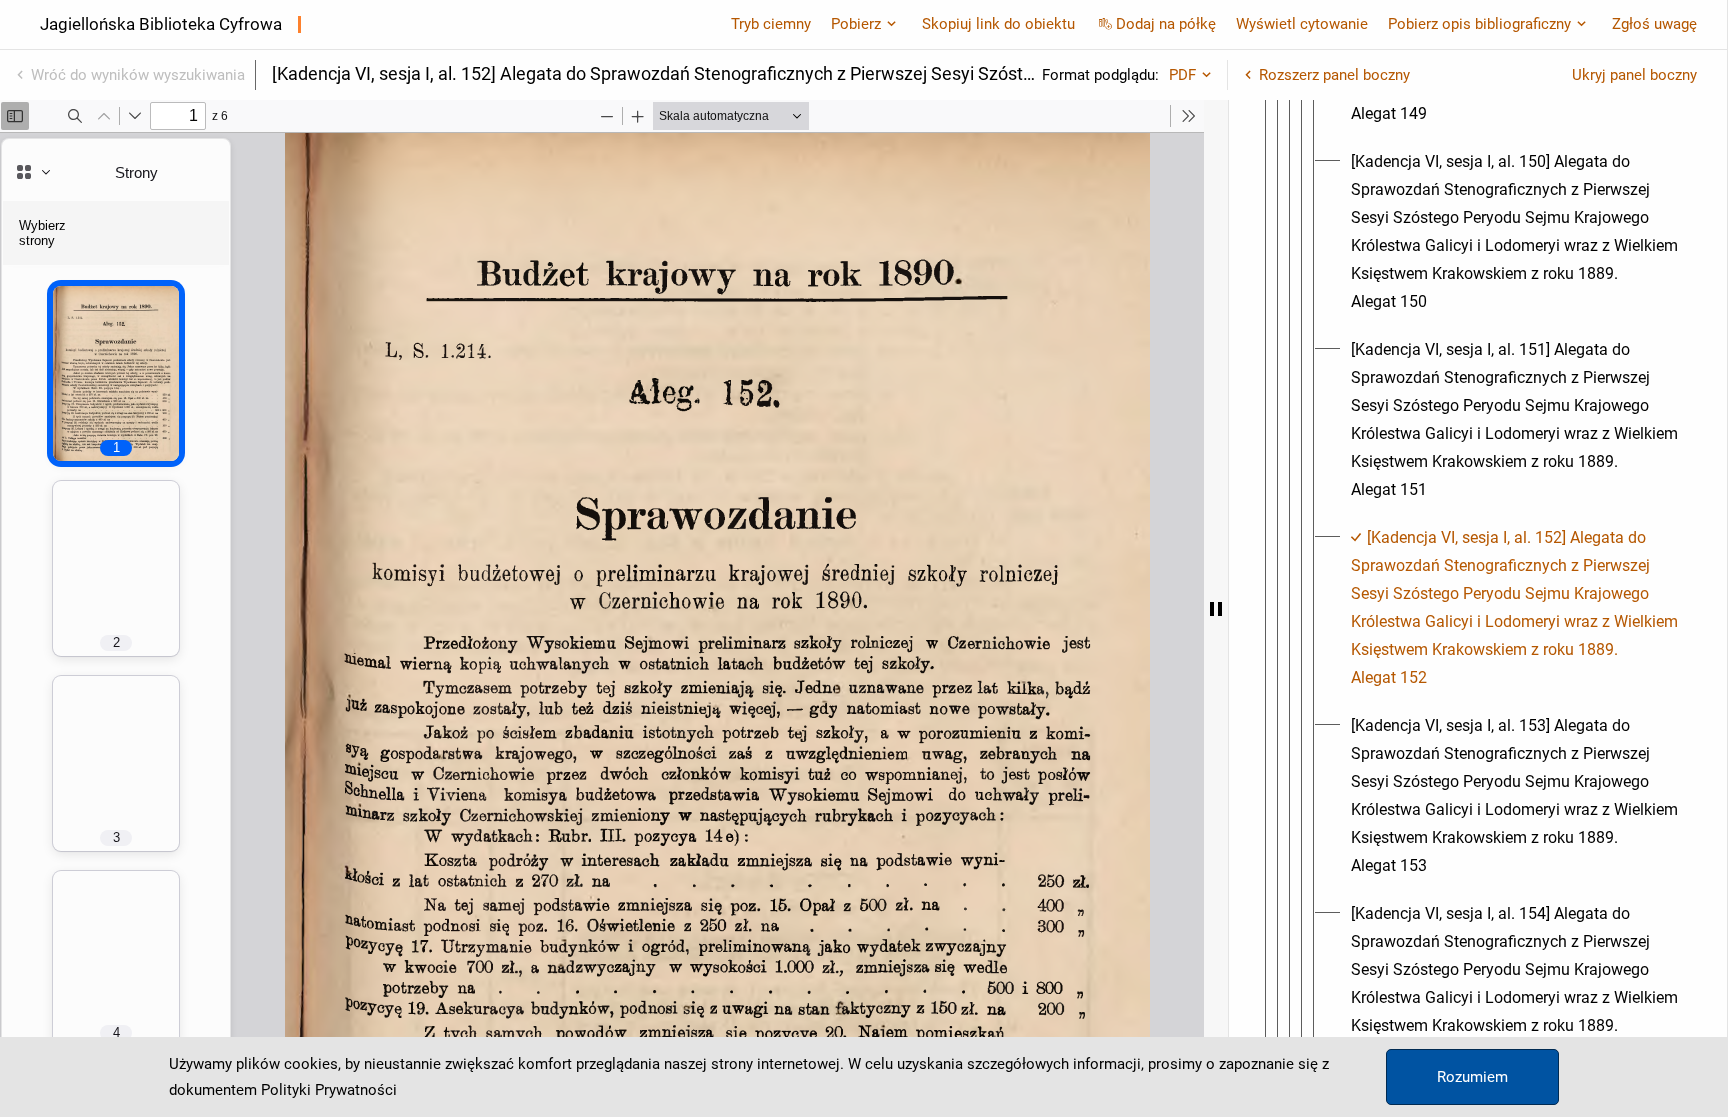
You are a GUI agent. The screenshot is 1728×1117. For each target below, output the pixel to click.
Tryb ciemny (771, 24)
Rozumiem (1472, 1077)
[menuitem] (1516, 232)
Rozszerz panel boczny (1334, 75)
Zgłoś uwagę (1654, 24)
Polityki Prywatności (329, 1090)
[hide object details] (1216, 608)
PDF (1182, 75)
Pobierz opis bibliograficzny (1479, 24)
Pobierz (856, 24)
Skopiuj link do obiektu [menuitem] (998, 24)
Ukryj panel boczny (1634, 75)
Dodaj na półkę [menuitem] (1166, 24)
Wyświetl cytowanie (1302, 24)
